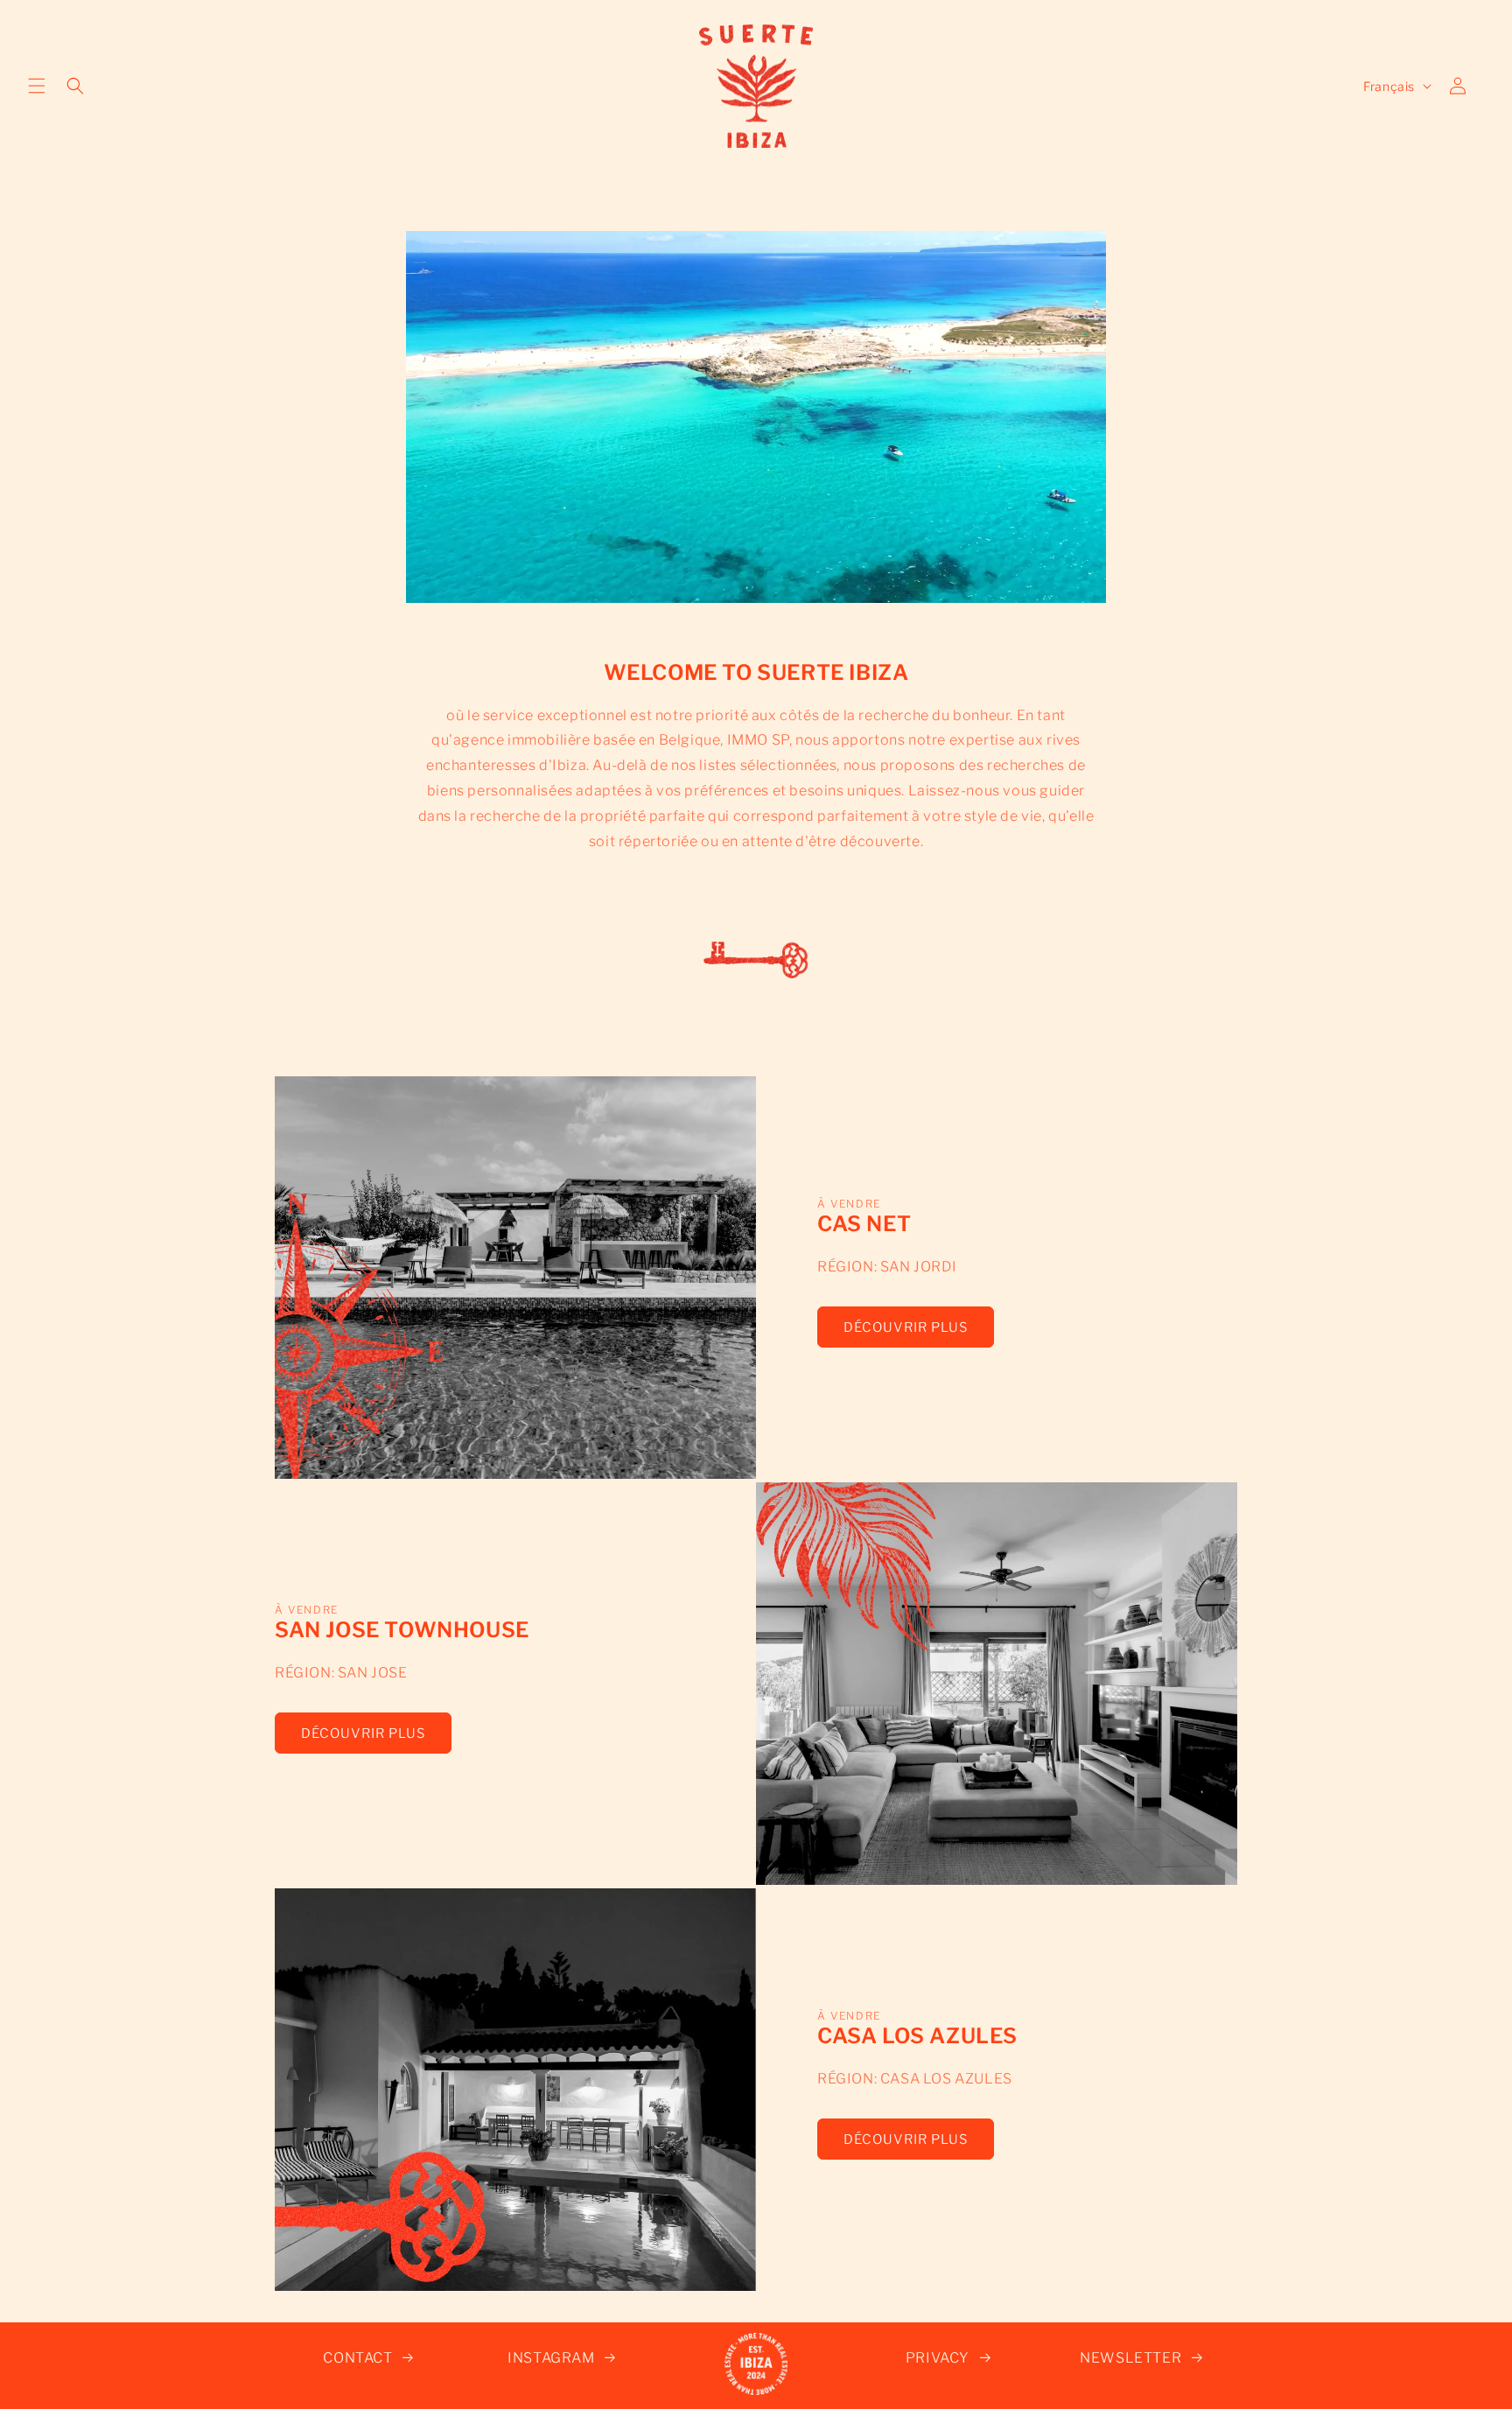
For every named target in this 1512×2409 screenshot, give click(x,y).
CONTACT (357, 2358)
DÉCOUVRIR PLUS (906, 1327)
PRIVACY (938, 2358)
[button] (37, 86)
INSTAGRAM (551, 2358)
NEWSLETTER (1130, 2358)
